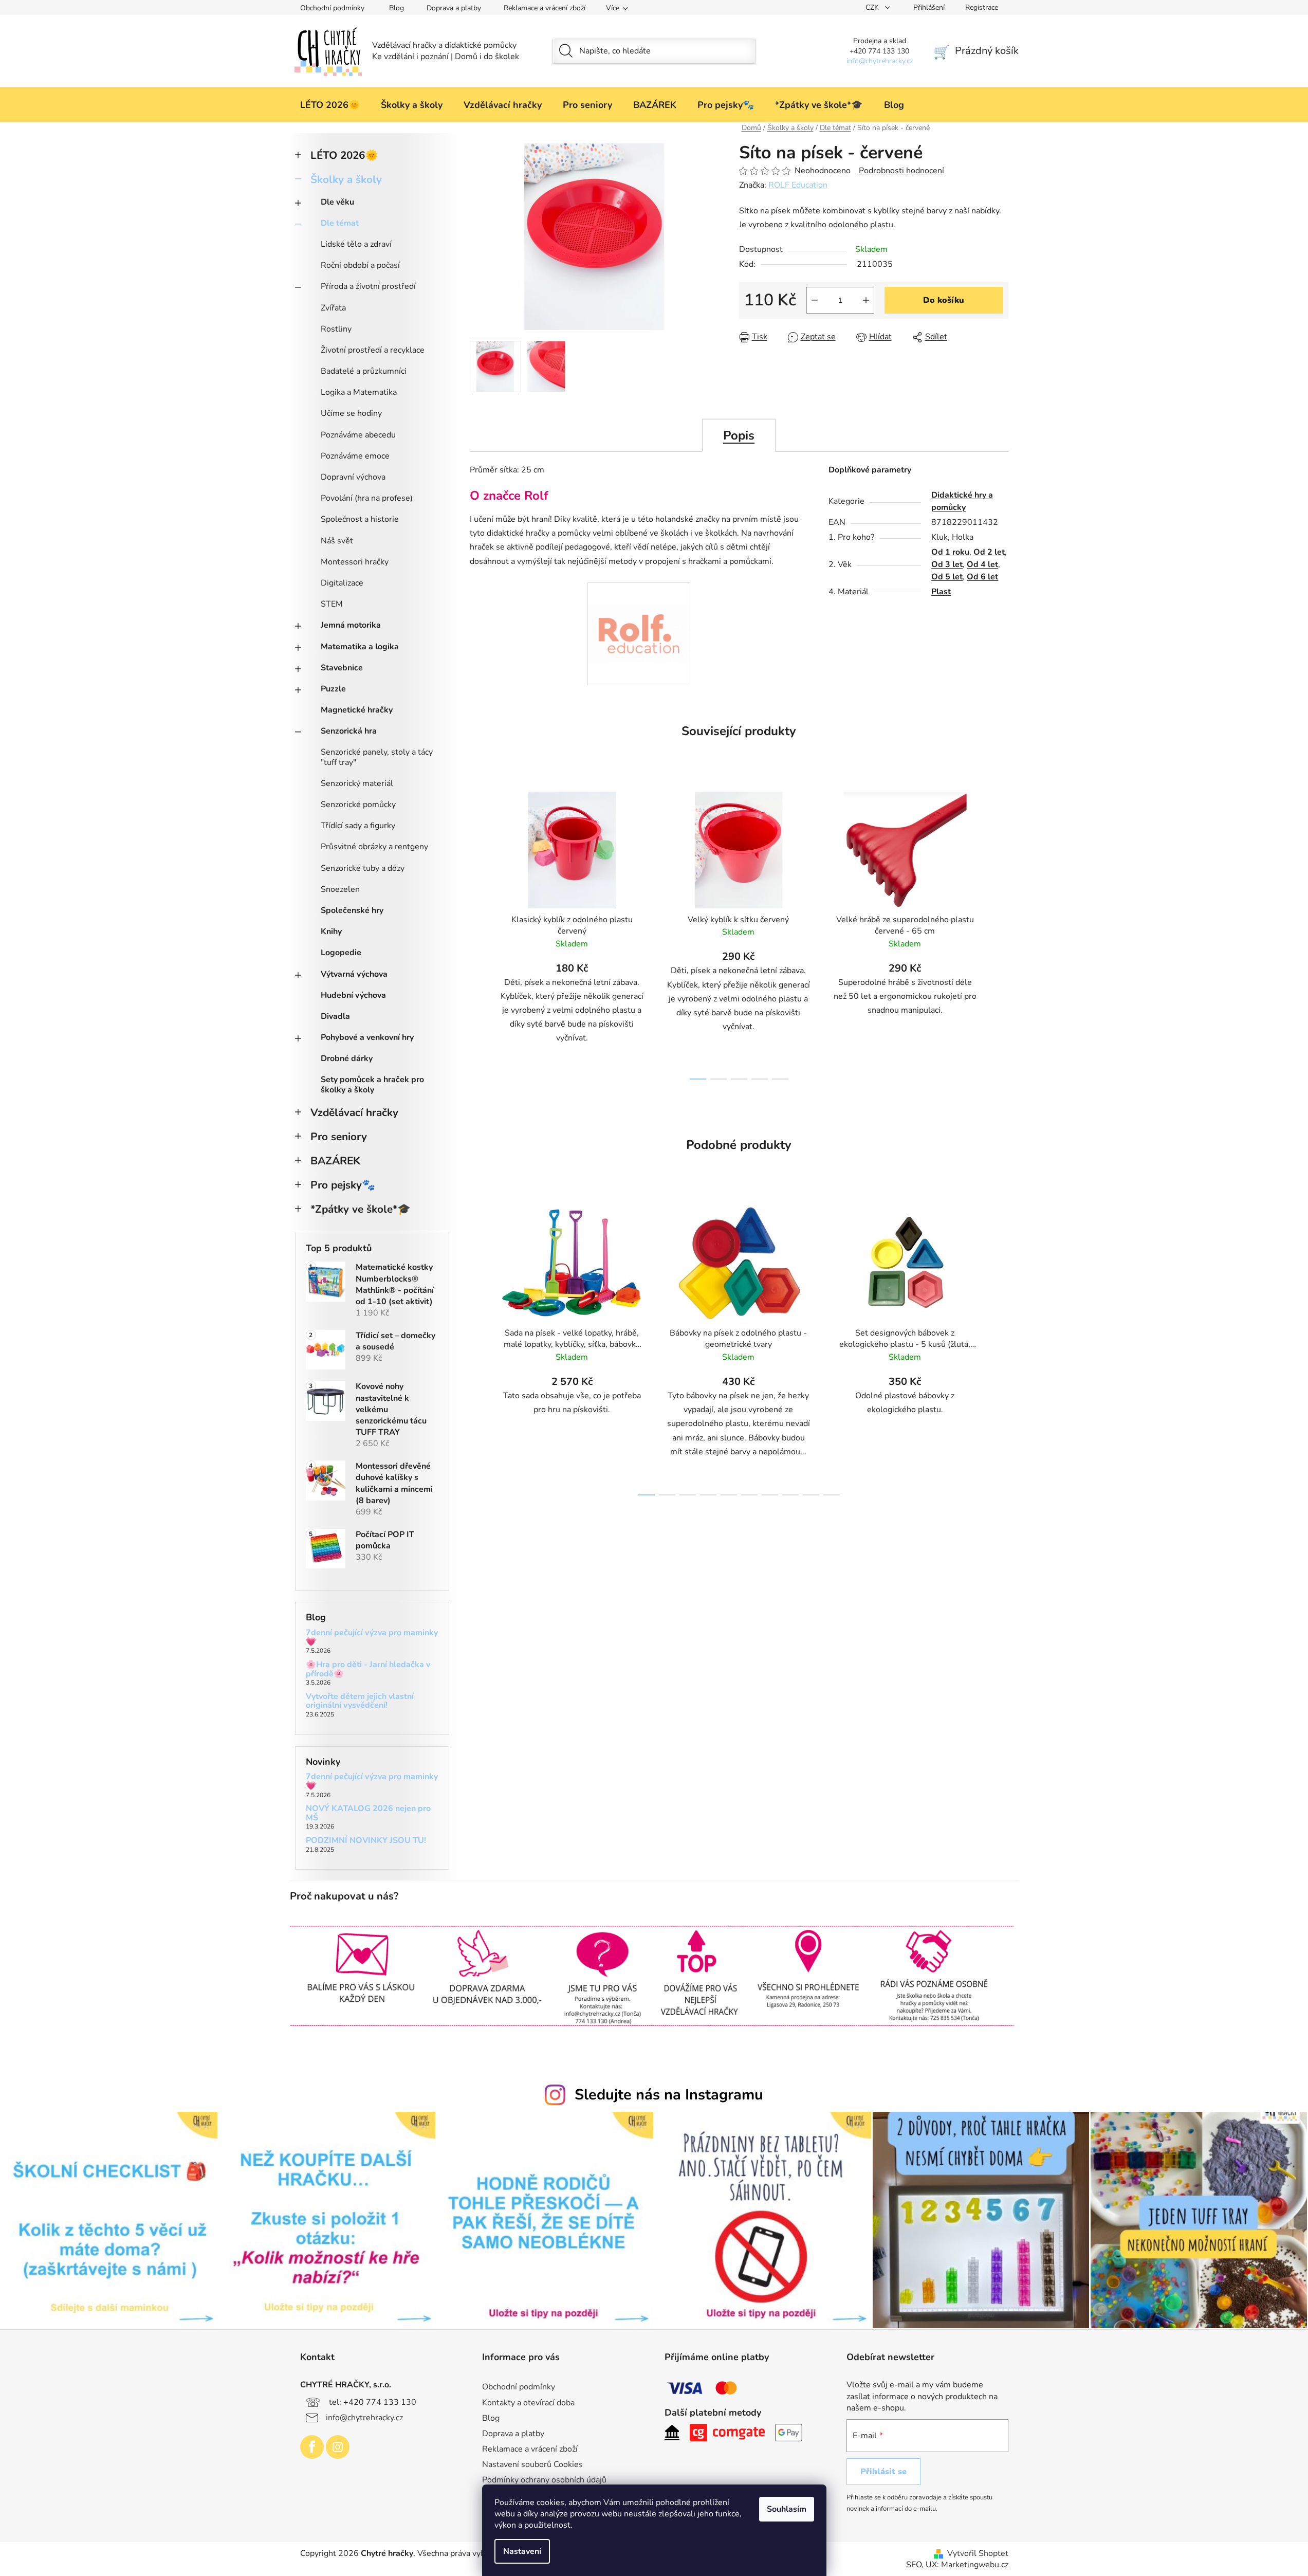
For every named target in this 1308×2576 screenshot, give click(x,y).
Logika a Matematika (359, 392)
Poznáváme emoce (355, 456)
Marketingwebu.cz (975, 2565)
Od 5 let (947, 577)
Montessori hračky (355, 562)
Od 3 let (947, 564)
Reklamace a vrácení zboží (545, 8)
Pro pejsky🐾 (343, 1185)
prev (478, 933)
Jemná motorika (351, 625)
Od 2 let (989, 552)
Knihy (331, 931)
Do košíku (944, 300)
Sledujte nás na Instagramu (669, 2095)
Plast (941, 592)
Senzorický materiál (357, 783)
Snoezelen (340, 889)
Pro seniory (339, 1137)
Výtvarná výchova (354, 974)
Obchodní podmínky (332, 8)
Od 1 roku (950, 552)
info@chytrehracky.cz (364, 2417)
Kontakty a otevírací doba (528, 2403)
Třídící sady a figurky (358, 826)
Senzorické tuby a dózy (363, 868)
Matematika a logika (360, 647)
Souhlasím (787, 2509)
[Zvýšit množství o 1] (866, 300)
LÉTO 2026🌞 (344, 155)
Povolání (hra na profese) (367, 498)
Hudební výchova (353, 995)
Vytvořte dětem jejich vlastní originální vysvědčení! (360, 1701)
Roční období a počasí (360, 265)
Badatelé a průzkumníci (364, 371)
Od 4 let (982, 564)
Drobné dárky (347, 1058)
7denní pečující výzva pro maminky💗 (372, 1638)
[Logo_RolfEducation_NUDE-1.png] (639, 612)
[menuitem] (330, 105)
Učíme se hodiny (351, 413)
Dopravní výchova (353, 477)
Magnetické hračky (357, 710)
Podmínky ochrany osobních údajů (544, 2480)
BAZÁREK (335, 1161)
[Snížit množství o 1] (815, 300)
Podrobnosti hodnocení (901, 171)
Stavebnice (342, 668)
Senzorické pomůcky (358, 805)
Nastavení (522, 2551)
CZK (873, 7)
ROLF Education (798, 185)
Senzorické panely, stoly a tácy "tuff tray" (377, 757)
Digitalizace (342, 583)
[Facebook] (312, 2447)
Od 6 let (982, 577)
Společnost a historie (360, 519)
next (1000, 933)
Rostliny (336, 329)
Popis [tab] (739, 435)
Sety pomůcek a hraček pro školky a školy (372, 1084)
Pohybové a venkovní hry (367, 1037)
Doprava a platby (454, 8)
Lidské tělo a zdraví (356, 244)
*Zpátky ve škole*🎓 (361, 1209)
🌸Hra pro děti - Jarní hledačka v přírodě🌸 (368, 1669)
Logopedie (341, 953)
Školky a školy (346, 179)
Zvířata (333, 308)
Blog (397, 8)
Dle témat (340, 223)
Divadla (335, 1016)
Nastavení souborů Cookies (532, 2464)
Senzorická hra (349, 731)
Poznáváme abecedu (358, 435)
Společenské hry (352, 910)
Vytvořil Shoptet (978, 2553)
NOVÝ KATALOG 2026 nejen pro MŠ (368, 1813)
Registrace (982, 7)
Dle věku (337, 202)
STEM (332, 604)
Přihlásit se (883, 2472)
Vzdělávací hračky (354, 1112)
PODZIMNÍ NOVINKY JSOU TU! (366, 1841)
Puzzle (333, 689)
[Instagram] (338, 2447)
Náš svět (337, 541)
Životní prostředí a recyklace (373, 350)
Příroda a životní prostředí (368, 286)
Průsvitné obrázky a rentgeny (374, 847)
